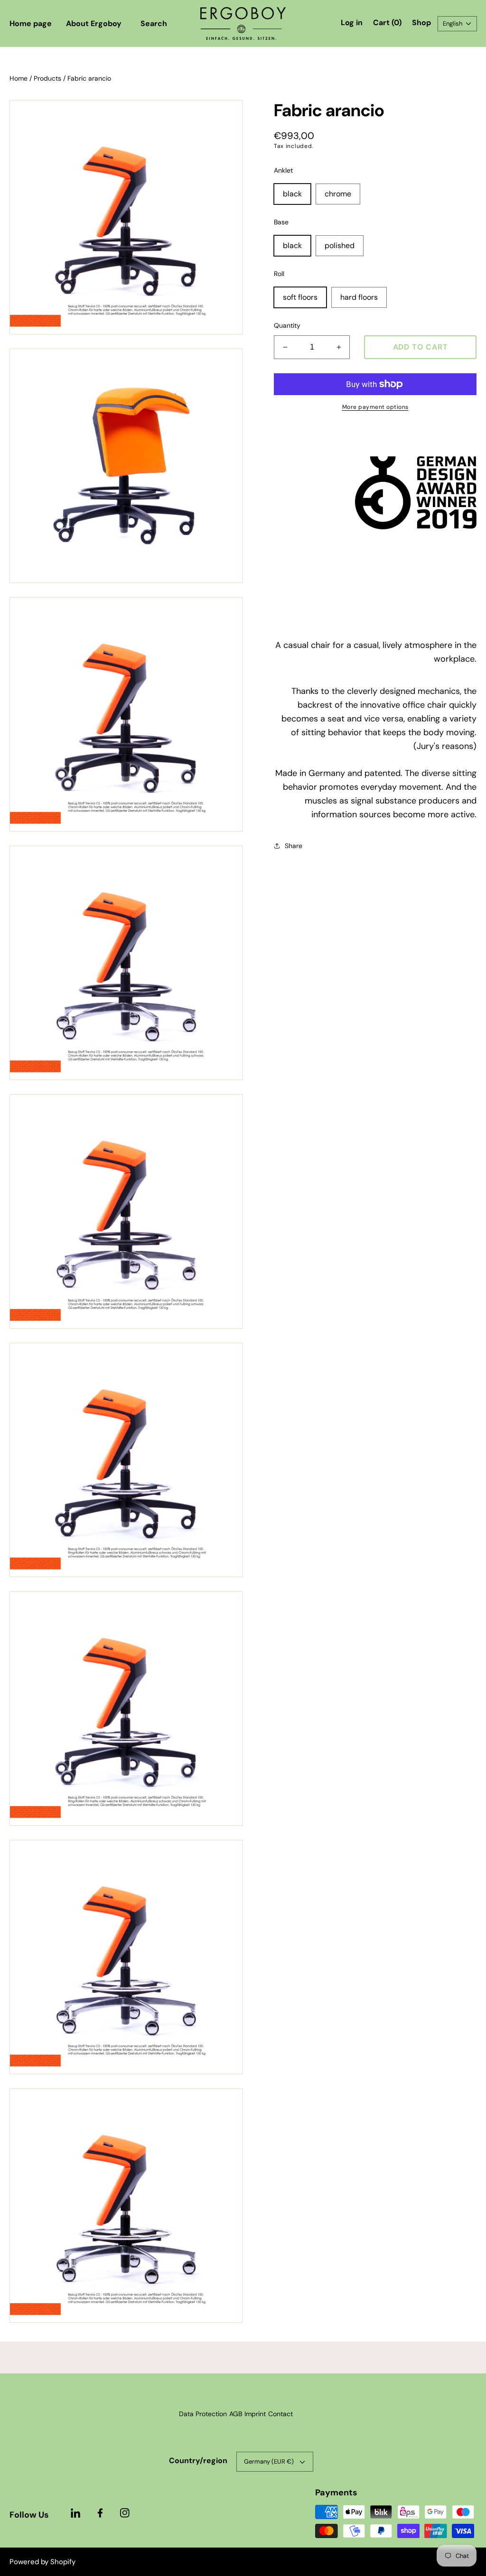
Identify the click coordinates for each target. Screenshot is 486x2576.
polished (340, 245)
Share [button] (294, 846)
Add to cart (421, 347)
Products (47, 78)
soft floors (300, 297)
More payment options (375, 407)
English (453, 23)
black (292, 194)
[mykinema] (243, 23)
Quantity (287, 325)
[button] (154, 24)
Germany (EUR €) (269, 2461)
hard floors (359, 297)
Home (19, 78)
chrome (338, 194)
